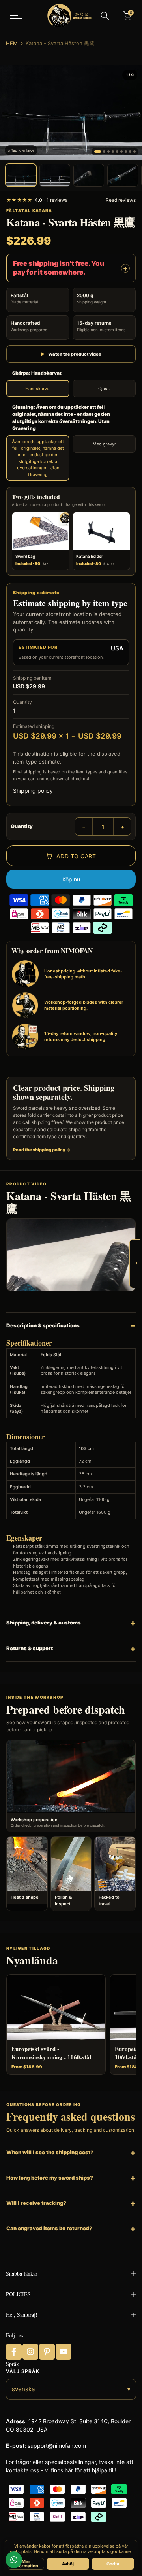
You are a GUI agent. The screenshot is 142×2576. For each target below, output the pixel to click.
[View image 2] (55, 175)
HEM (12, 43)
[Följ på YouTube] (64, 2352)
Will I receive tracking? (36, 2203)
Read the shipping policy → (42, 1150)
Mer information (26, 2564)
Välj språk (23, 2371)
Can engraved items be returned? (49, 2228)
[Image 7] (126, 152)
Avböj (68, 2564)
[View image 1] (21, 175)
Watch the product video (71, 354)
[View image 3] (89, 175)
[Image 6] (121, 152)
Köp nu (71, 879)
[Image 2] (104, 152)
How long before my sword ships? (50, 2178)
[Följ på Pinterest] (47, 2352)
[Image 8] (130, 152)
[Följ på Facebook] (14, 2352)
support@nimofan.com (57, 2446)
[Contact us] (14, 2560)
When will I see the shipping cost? (50, 2152)
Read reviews (121, 200)
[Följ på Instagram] (30, 2352)
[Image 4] (113, 152)
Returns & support (30, 1648)
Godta (113, 2564)
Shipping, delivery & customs (44, 1623)
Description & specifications (43, 1325)
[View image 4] (123, 175)
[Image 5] (117, 152)
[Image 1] (98, 152)
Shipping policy (33, 791)
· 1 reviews (37, 200)
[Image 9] (135, 152)
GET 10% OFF (136, 1263)
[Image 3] (108, 152)
